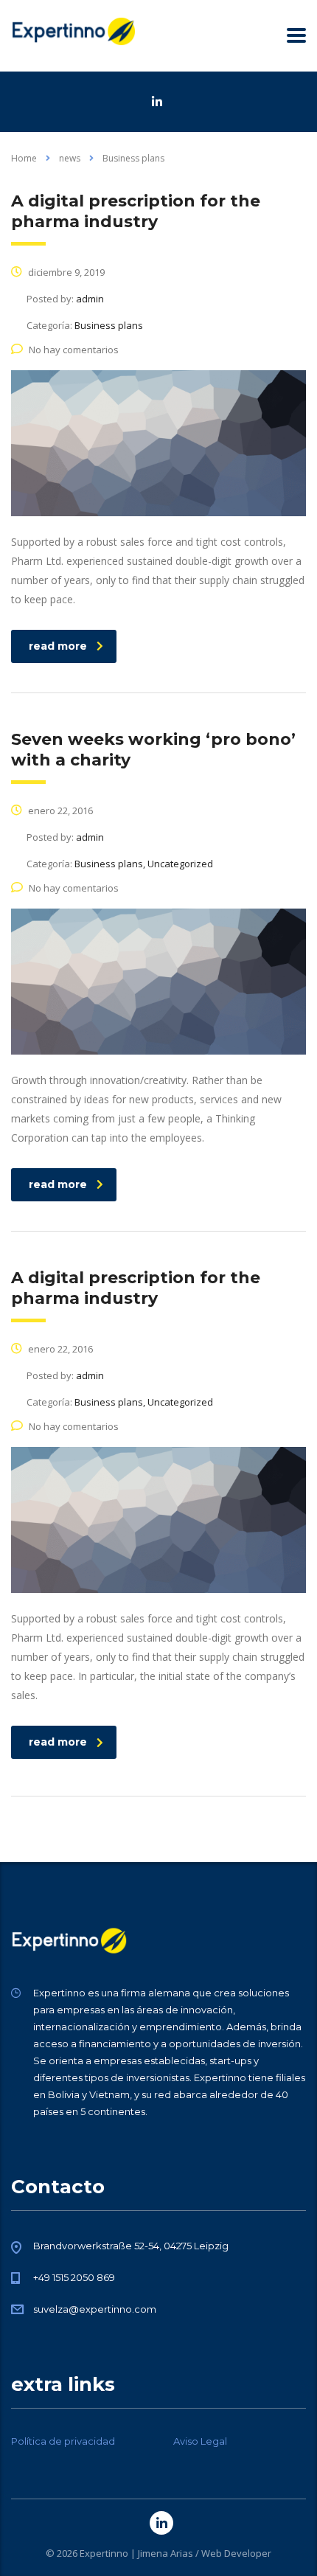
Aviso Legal (200, 2441)
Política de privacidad (63, 2441)
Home (24, 158)
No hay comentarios (74, 350)
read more (58, 646)
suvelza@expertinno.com (95, 2309)
